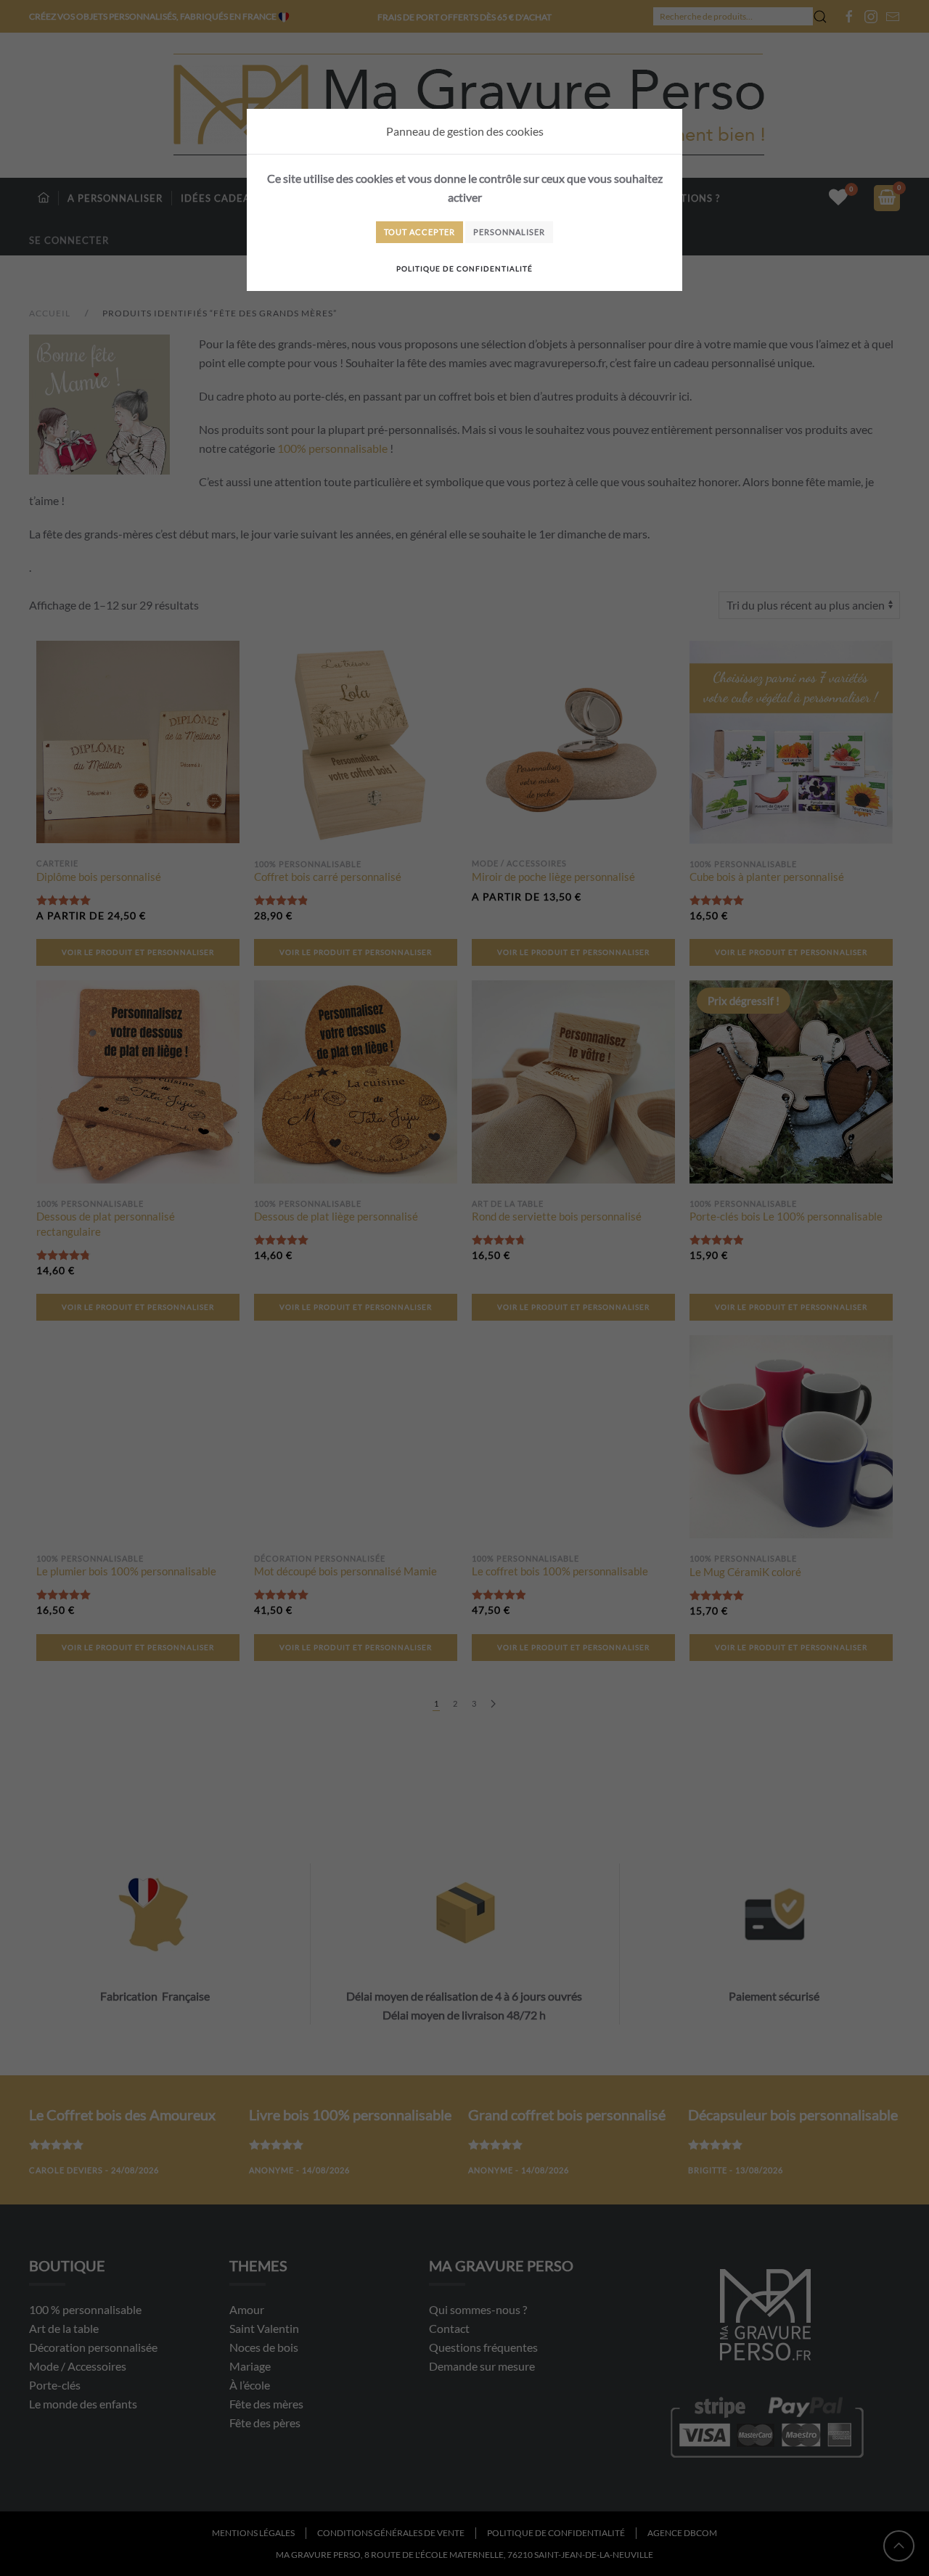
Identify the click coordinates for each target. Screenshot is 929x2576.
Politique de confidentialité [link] (464, 268)
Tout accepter (420, 232)
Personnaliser (509, 232)
